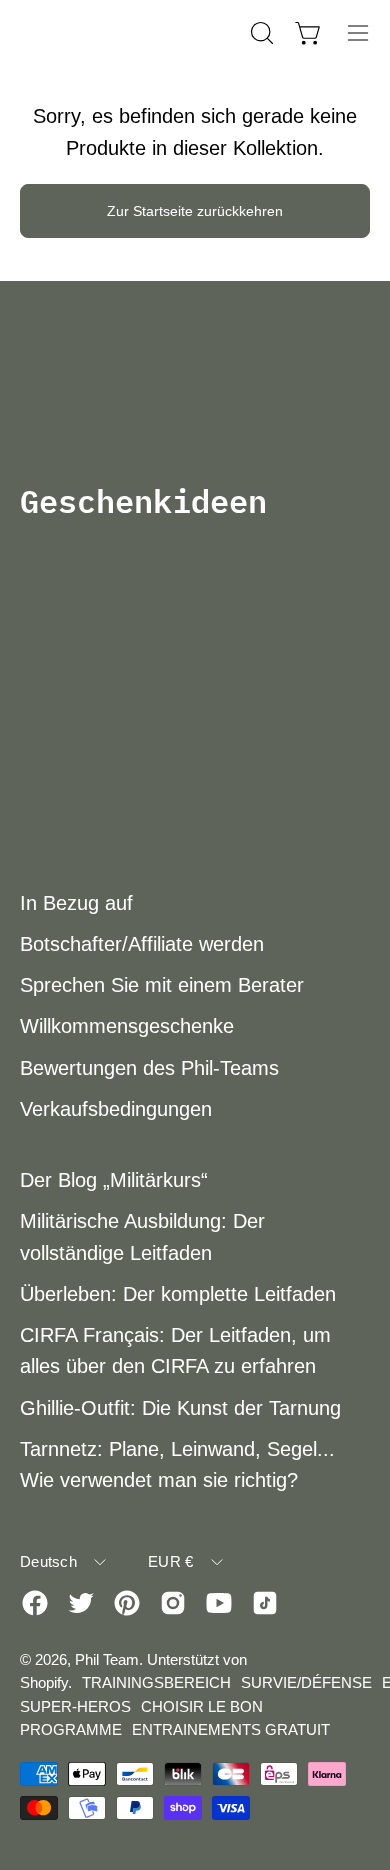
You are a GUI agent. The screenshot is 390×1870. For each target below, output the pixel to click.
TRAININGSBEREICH (156, 1682)
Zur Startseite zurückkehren (195, 211)
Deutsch (48, 1561)
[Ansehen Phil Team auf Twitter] (81, 1603)
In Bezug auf (76, 903)
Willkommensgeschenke (127, 1026)
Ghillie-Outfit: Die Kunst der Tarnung (180, 1408)
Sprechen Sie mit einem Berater (162, 985)
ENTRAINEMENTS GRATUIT (231, 1729)
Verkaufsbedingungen (116, 1109)
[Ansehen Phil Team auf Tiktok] (265, 1603)
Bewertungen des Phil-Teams (149, 1068)
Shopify (44, 1682)
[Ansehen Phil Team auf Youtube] (219, 1603)
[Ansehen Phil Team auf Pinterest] (127, 1603)
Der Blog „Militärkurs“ (114, 1180)
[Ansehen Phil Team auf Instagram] (173, 1603)
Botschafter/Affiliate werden (142, 944)
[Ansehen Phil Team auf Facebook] (35, 1603)
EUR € (171, 1561)
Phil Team (107, 1659)
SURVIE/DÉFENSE (306, 1682)
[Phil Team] (120, 32)
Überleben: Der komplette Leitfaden (178, 1294)
